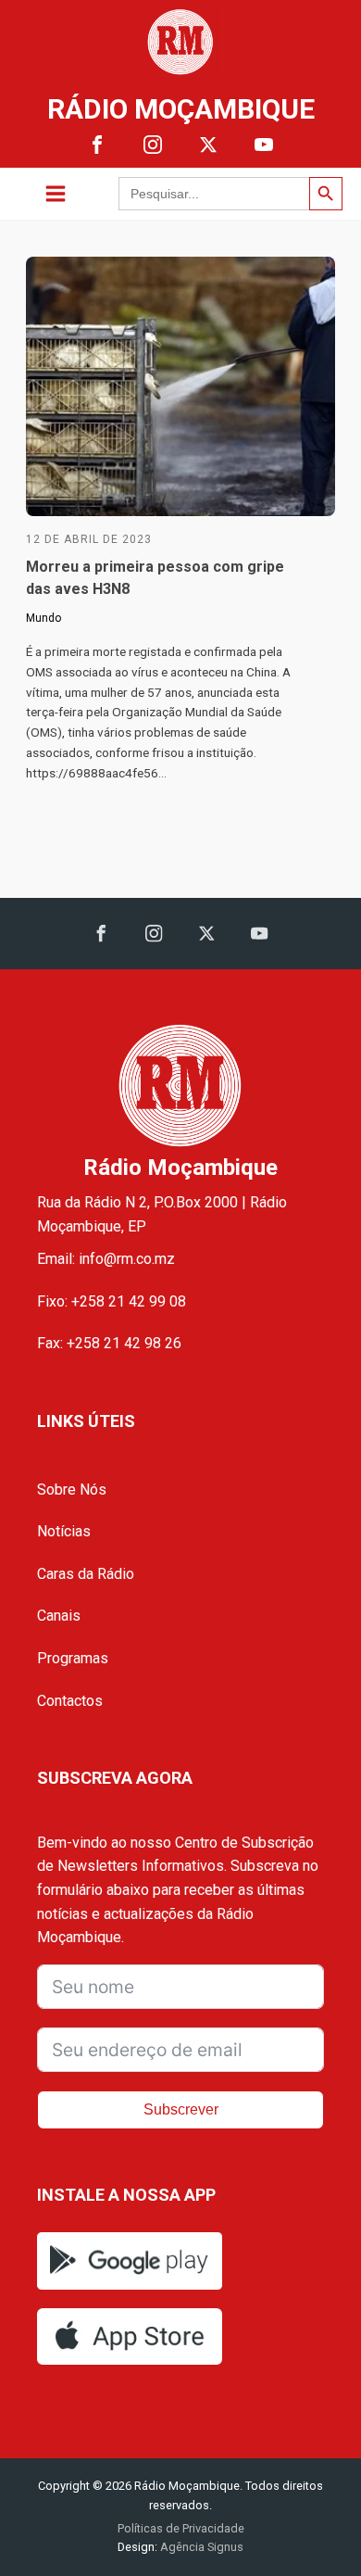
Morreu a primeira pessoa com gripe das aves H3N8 (155, 578)
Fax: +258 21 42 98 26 (109, 1343)
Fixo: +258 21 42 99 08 (112, 1301)
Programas (73, 1658)
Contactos (70, 1701)
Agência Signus (200, 2547)
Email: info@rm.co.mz (106, 1259)
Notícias (64, 1531)
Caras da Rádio (86, 1574)
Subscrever (181, 2109)
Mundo (44, 618)
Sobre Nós (72, 1490)
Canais (59, 1616)
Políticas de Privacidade (181, 2528)
